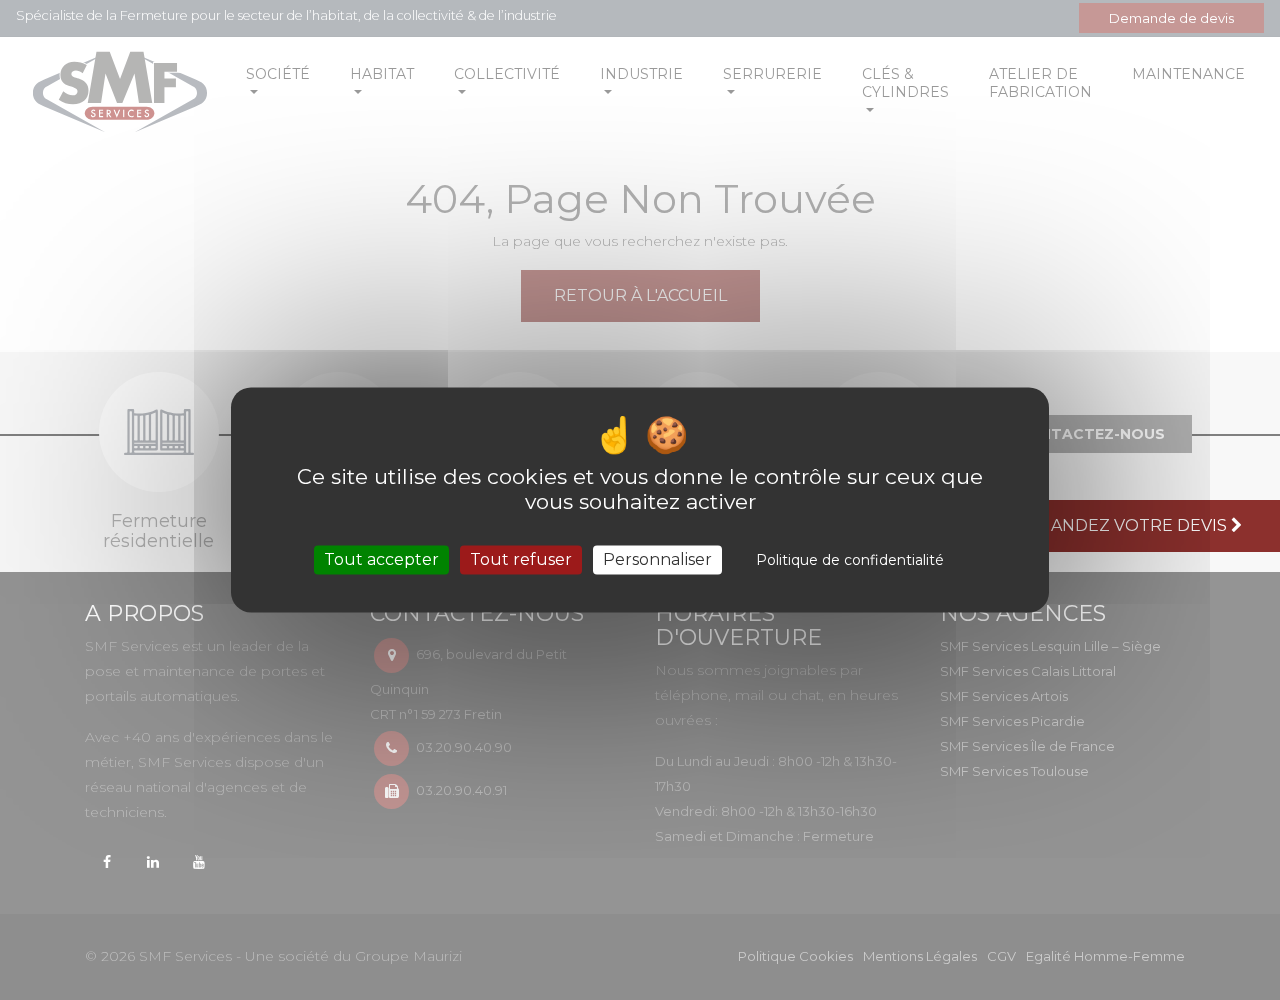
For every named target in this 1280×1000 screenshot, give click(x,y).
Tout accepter (381, 559)
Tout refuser (521, 559)
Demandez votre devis (1121, 525)
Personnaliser (657, 559)
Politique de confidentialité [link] (850, 560)
